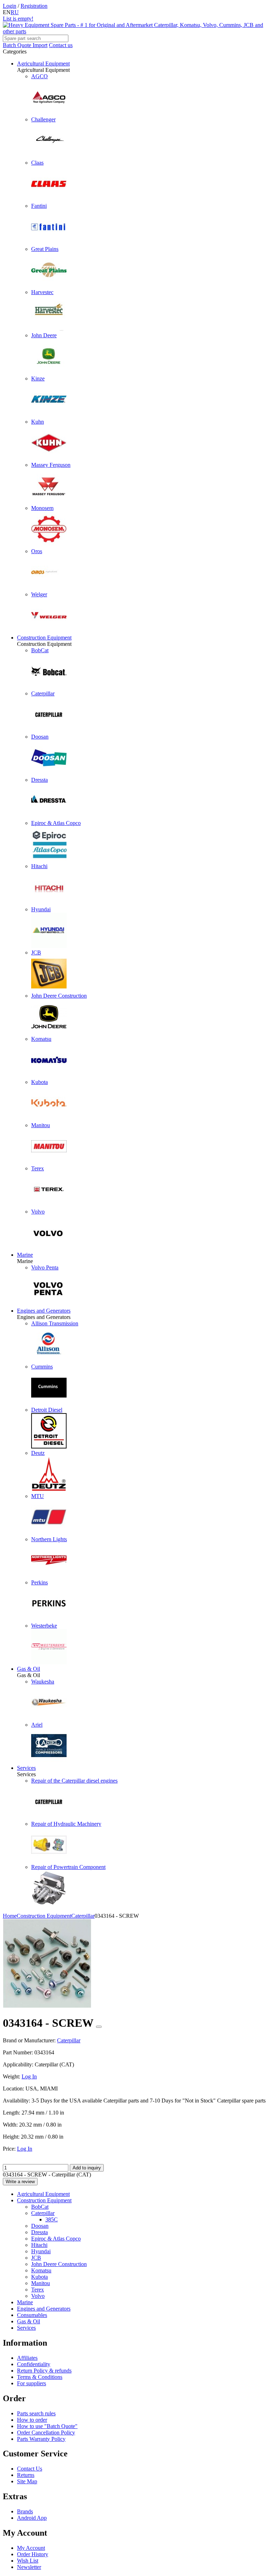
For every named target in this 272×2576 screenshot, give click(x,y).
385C (52, 2219)
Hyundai (41, 2251)
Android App (32, 2518)
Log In (29, 2076)
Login (10, 6)
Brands (25, 2511)
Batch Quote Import (25, 45)
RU (15, 12)
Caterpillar (43, 2213)
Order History (33, 2554)
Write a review (20, 2182)
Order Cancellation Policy (46, 2432)
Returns (26, 2475)
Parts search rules (36, 2413)
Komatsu (41, 2270)
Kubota (39, 2277)
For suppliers (32, 2383)
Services (26, 1768)
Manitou (41, 2283)
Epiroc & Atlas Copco (56, 2239)
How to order (32, 2420)
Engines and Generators (44, 1311)
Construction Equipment (44, 638)
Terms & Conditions (40, 2377)
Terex (38, 2290)
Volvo (38, 2296)
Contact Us (30, 2469)
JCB (36, 2258)
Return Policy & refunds (44, 2371)
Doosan (40, 2226)
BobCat (40, 2207)
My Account (31, 2548)
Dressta (39, 2232)
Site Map (27, 2481)
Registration (34, 6)
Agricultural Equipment (43, 64)
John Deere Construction (59, 2264)
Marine (25, 1255)
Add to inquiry (87, 2168)
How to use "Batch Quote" (47, 2426)
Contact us (61, 45)
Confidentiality (34, 2364)
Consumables (32, 2315)
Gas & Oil (29, 1669)
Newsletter (29, 2567)
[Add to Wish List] (99, 2027)
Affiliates (27, 2358)
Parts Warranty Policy (41, 2439)
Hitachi (39, 2245)
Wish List (28, 2561)
